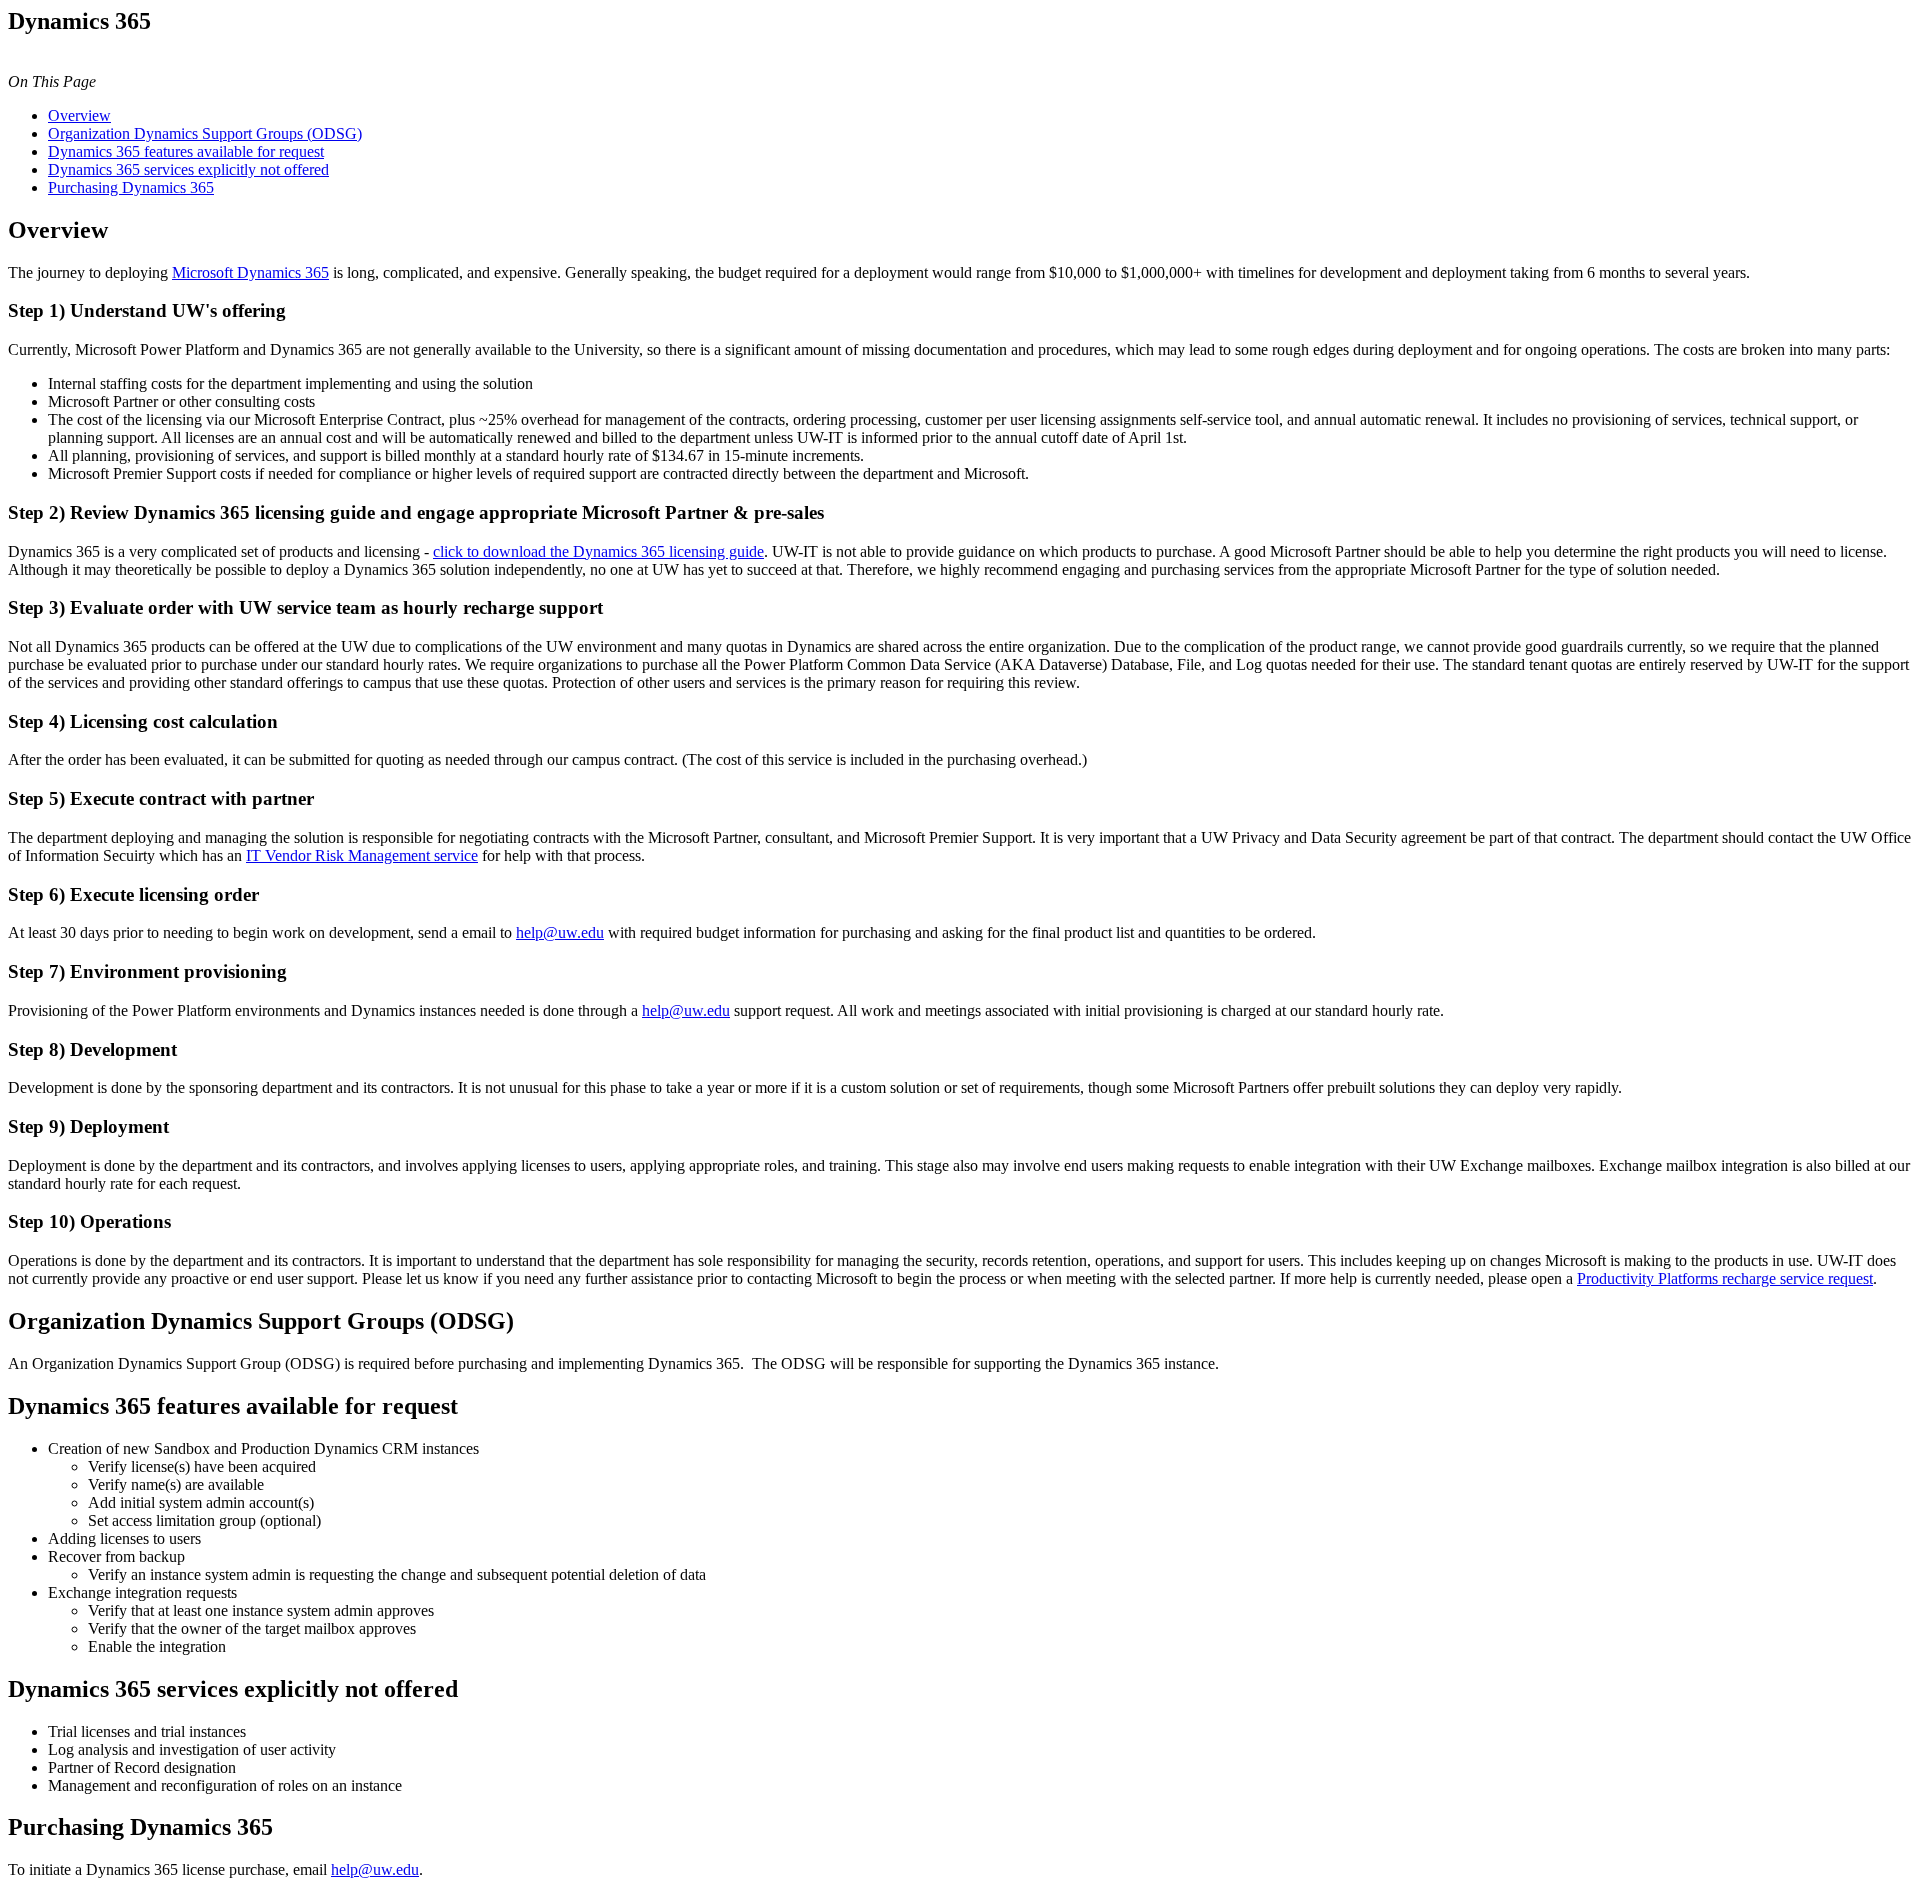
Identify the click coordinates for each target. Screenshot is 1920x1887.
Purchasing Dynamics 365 (131, 187)
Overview (79, 115)
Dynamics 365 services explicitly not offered (188, 169)
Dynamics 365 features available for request (186, 151)
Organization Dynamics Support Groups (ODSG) (205, 133)
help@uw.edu (560, 932)
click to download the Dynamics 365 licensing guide (598, 551)
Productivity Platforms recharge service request (1725, 1278)
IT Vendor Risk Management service (362, 855)
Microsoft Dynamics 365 (250, 272)
